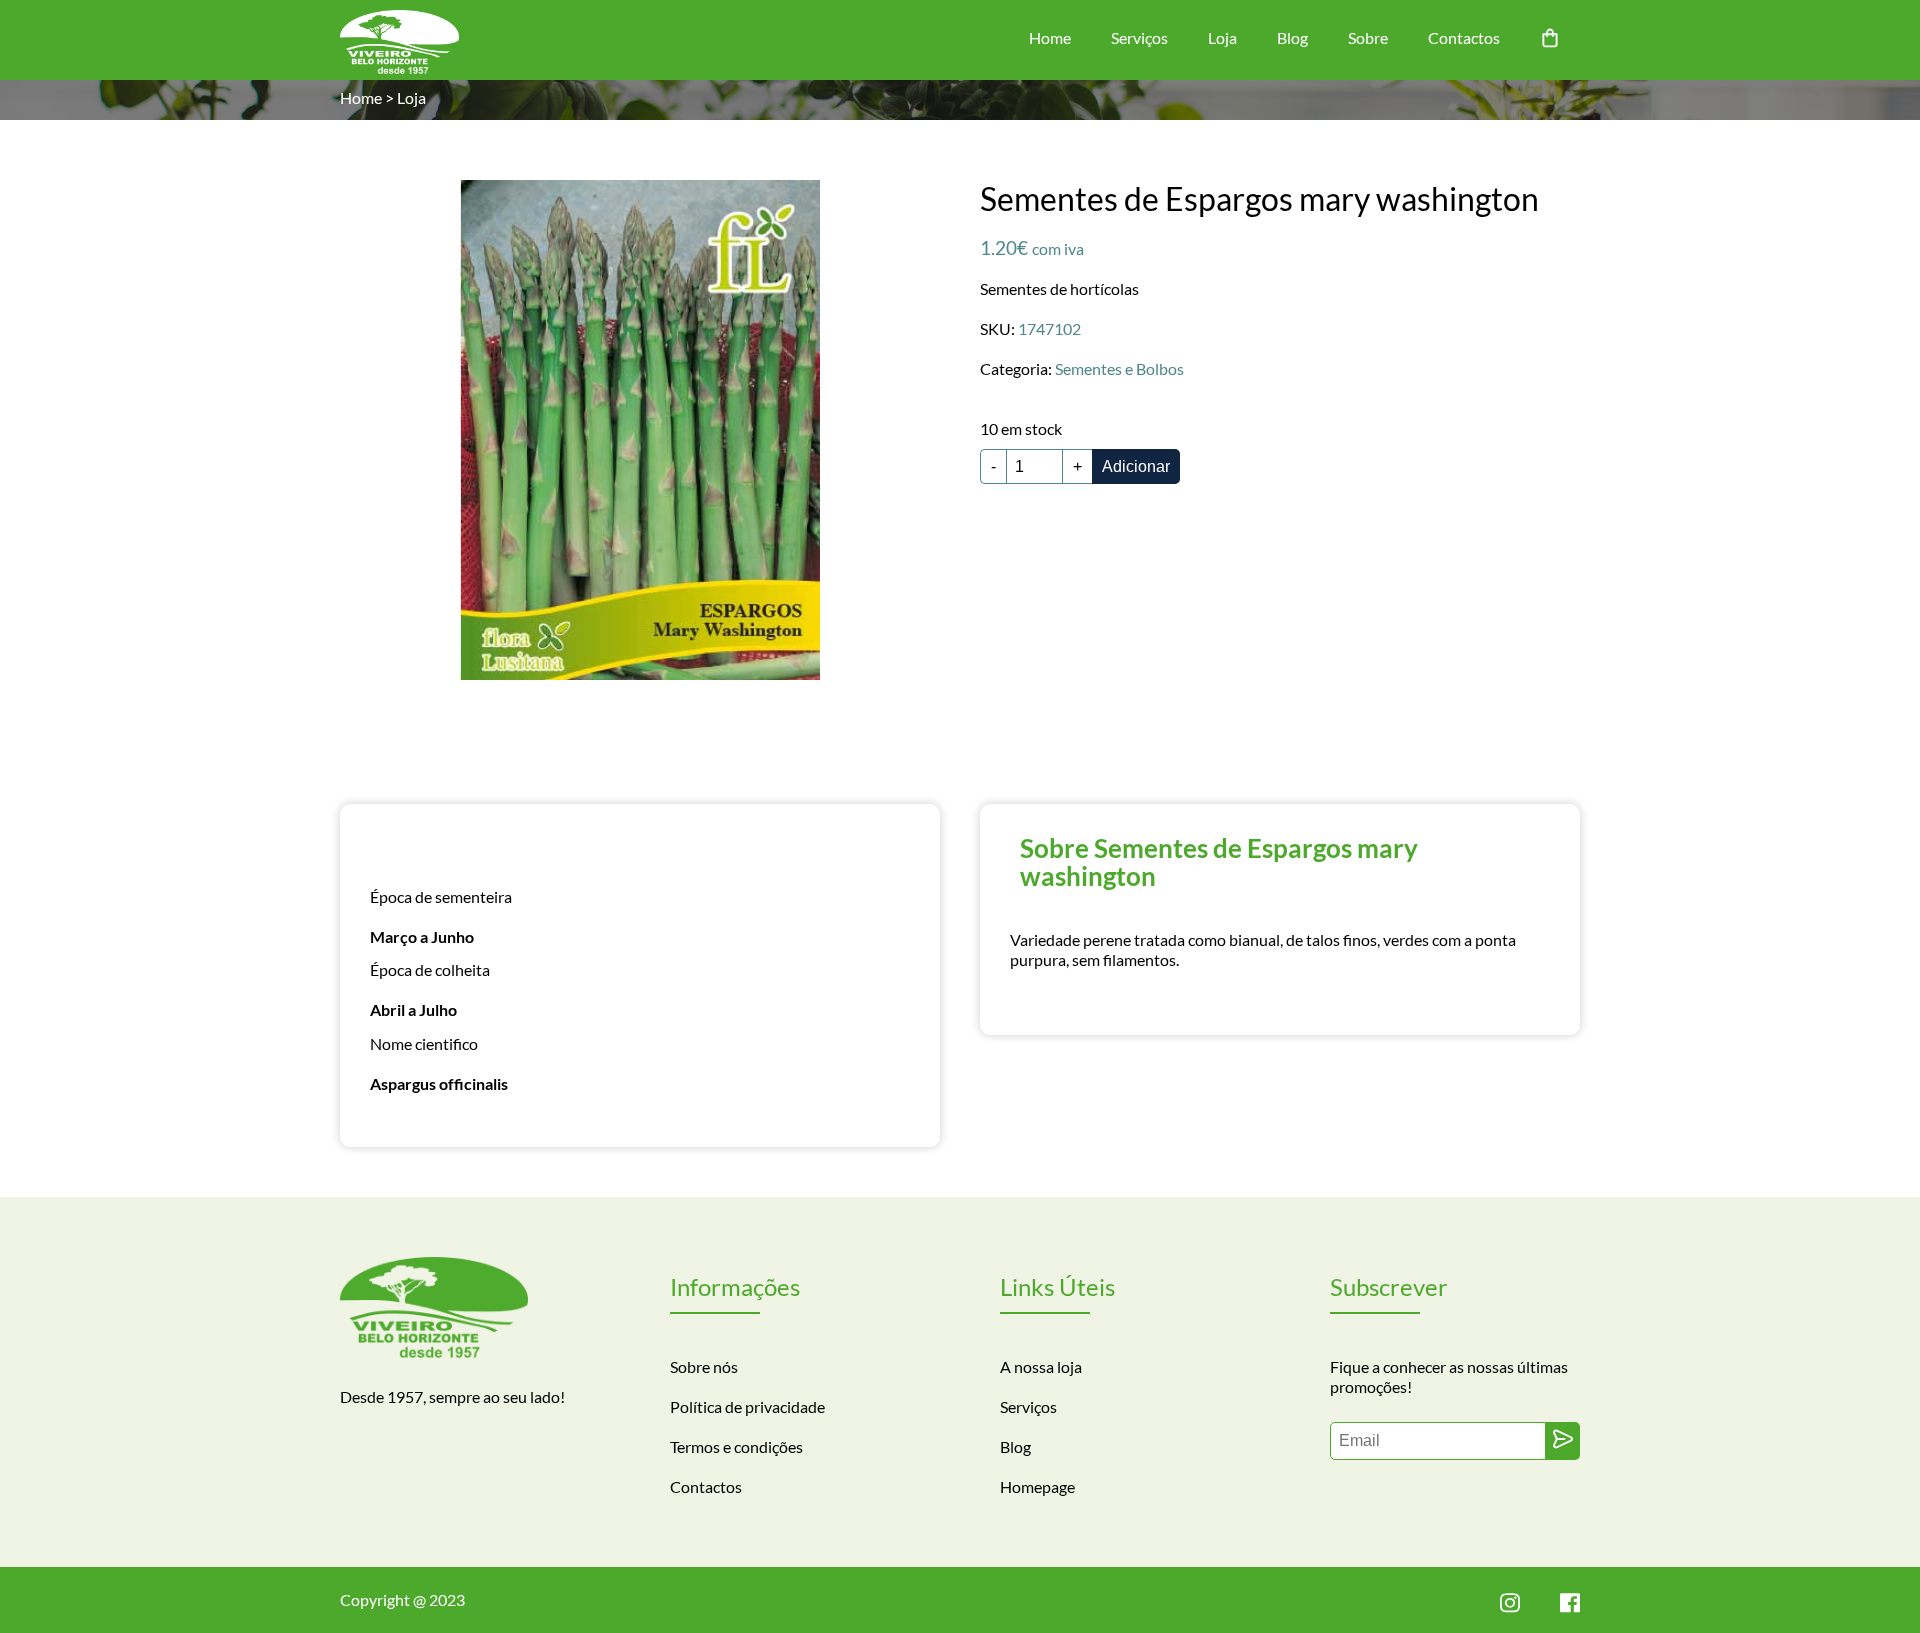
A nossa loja (1041, 1366)
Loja (1222, 37)
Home (1050, 37)
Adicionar (1136, 466)
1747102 (1049, 328)
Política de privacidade (747, 1406)
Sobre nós (704, 1366)
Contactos (1464, 37)
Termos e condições (736, 1446)
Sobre (1368, 37)
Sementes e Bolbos (1119, 368)
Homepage (1037, 1486)
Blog (1292, 37)
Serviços (1139, 37)
